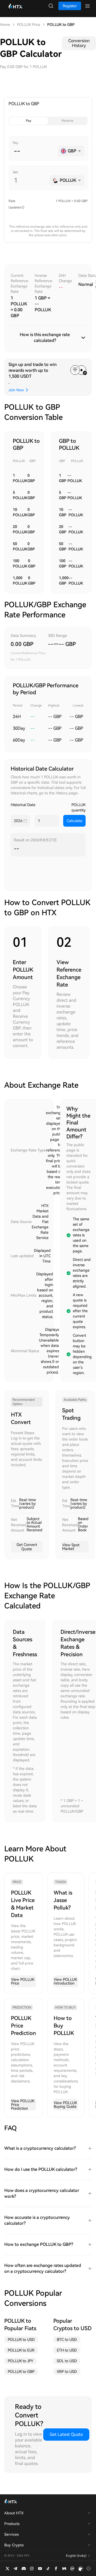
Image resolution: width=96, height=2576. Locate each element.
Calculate (75, 821)
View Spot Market (71, 1547)
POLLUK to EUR (21, 2350)
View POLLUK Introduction (65, 1981)
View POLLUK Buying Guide (65, 2105)
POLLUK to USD (21, 2340)
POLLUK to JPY (21, 2361)
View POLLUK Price (23, 1981)
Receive (67, 121)
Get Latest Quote (66, 2434)
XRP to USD (67, 2372)
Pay (29, 121)
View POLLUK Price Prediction (23, 2105)
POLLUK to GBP (21, 2372)
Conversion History (79, 43)
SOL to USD (67, 2361)
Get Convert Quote (27, 1547)
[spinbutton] (34, 151)
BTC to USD (67, 2340)
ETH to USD (67, 2350)
